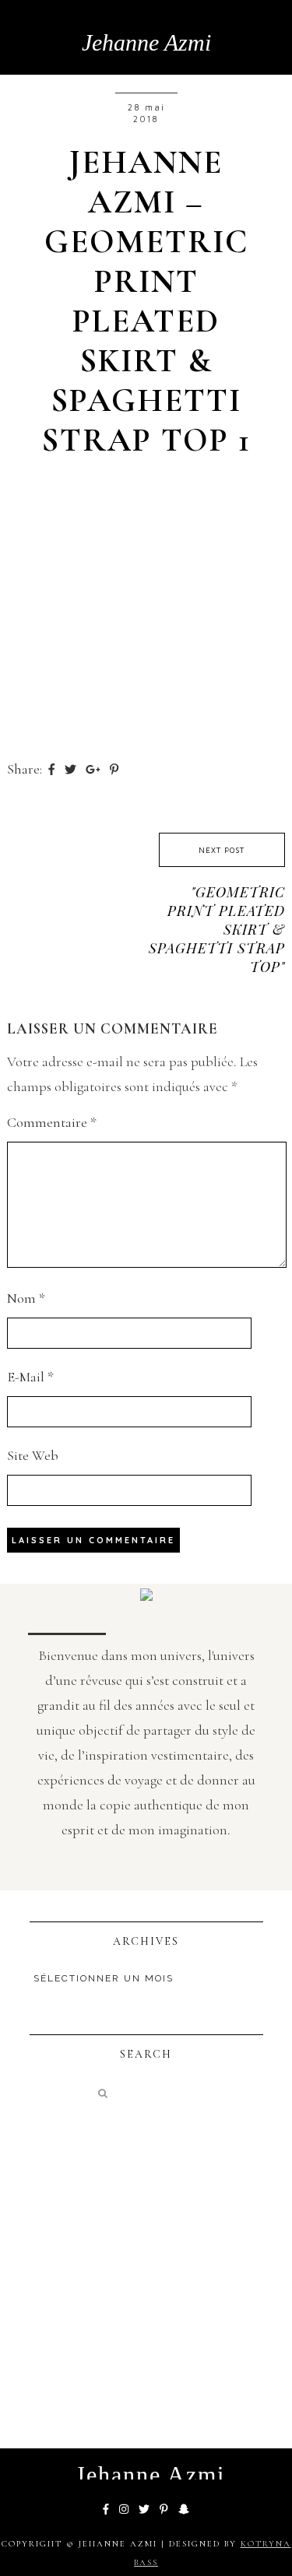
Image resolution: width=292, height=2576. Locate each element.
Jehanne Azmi (146, 42)
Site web (33, 1455)
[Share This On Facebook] (53, 769)
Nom (26, 1298)
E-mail (30, 1377)
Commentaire (52, 1122)
